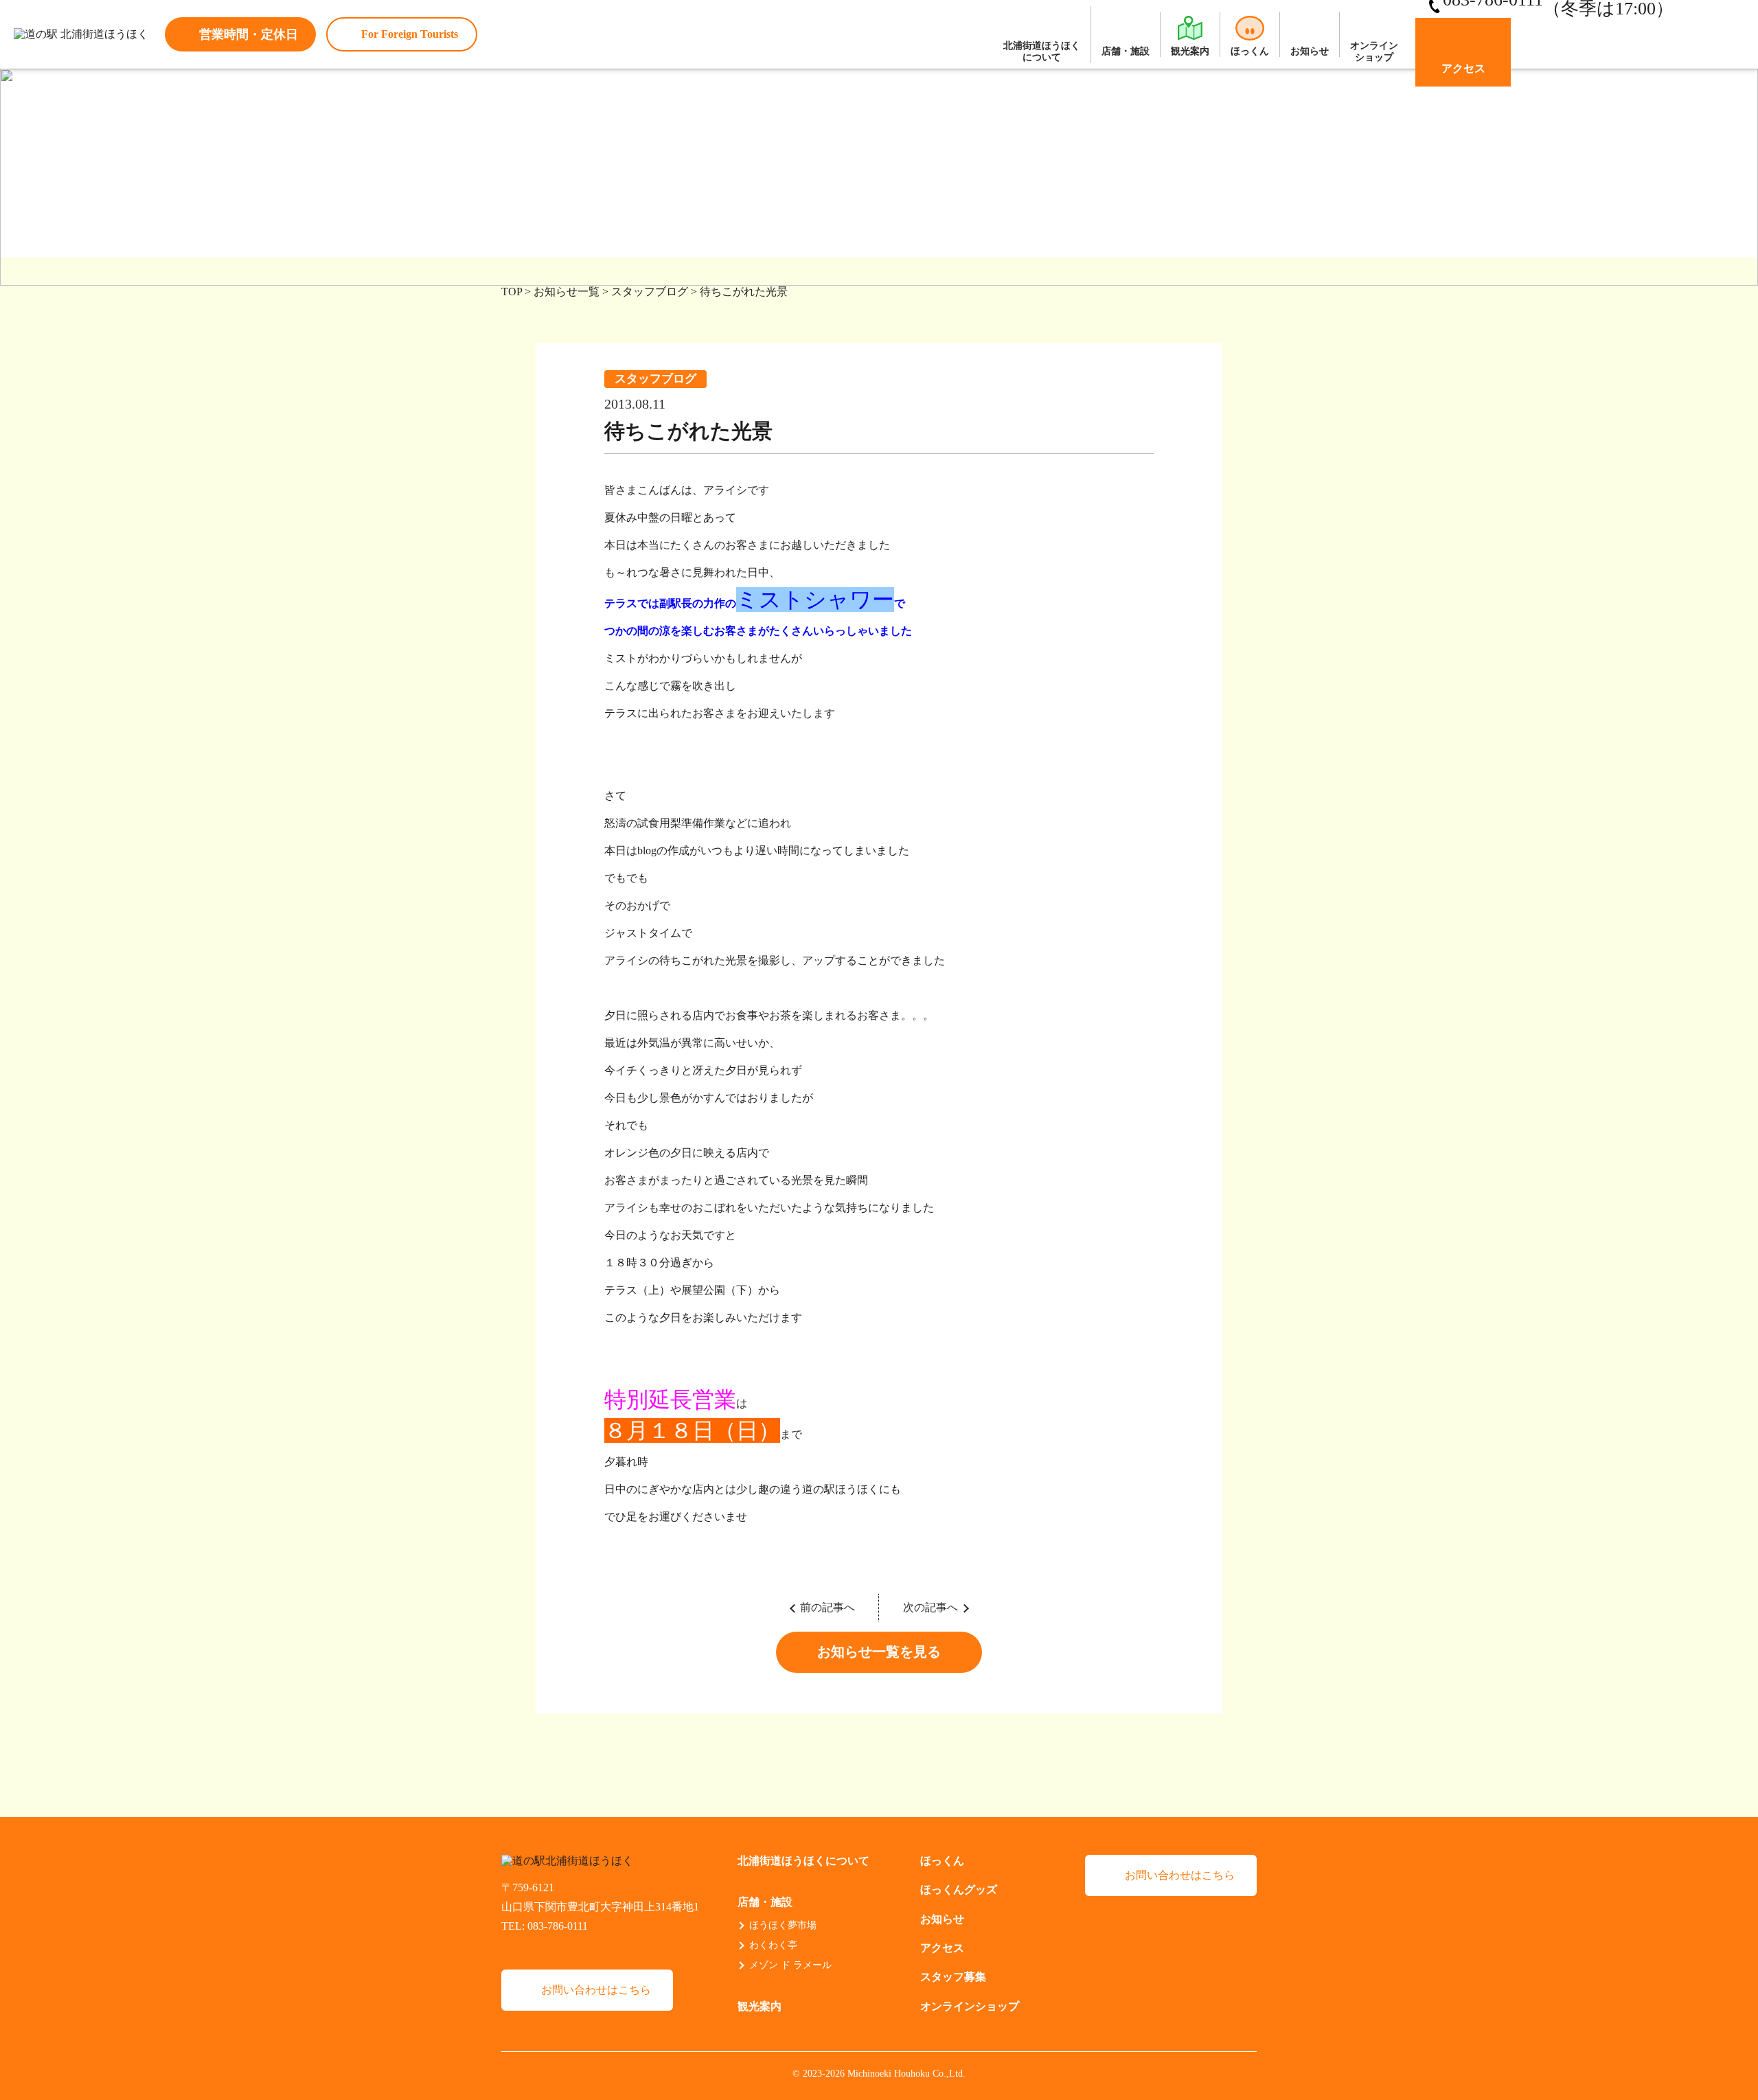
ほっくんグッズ (959, 1890)
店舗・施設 (1126, 51)
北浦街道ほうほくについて (1042, 52)
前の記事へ (827, 1607)
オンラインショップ (1374, 52)
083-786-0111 (558, 1926)
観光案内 (1190, 51)
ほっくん (1250, 51)
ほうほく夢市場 (783, 1925)
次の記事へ (931, 1607)
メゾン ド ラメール (790, 1965)
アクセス (1463, 68)
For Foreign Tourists (410, 34)
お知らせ (1310, 51)
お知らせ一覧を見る (879, 1652)
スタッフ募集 (953, 1977)
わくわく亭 (773, 1945)
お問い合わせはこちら (596, 1990)
